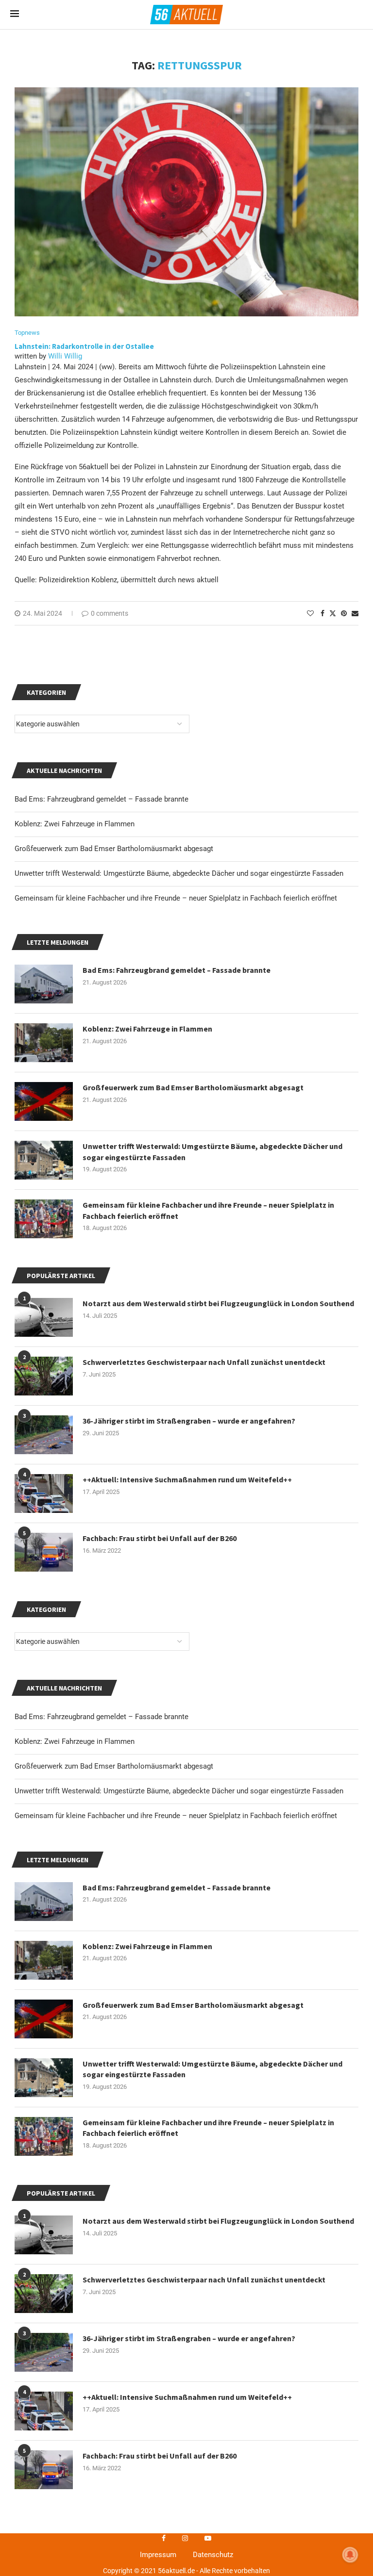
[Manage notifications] (350, 2555)
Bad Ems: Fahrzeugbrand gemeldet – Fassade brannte (102, 1717)
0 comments (110, 613)
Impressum (158, 2555)
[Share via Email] (355, 613)
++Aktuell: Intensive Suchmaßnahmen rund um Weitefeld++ (187, 2397)
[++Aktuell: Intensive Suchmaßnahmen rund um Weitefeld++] (44, 2411)
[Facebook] (164, 2538)
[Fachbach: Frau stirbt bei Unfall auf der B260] (44, 2470)
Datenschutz (213, 2555)
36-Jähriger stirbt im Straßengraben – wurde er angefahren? (189, 2338)
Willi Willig (65, 356)
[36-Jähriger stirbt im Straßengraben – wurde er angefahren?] (44, 2352)
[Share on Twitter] (333, 613)
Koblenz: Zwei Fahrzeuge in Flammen (75, 1741)
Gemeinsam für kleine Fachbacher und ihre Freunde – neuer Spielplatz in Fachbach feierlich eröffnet (176, 1816)
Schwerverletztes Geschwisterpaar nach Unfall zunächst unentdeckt (204, 2280)
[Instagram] (185, 2538)
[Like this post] (310, 613)
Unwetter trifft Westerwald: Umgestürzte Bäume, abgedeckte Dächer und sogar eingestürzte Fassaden (179, 1791)
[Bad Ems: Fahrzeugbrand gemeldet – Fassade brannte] (44, 1902)
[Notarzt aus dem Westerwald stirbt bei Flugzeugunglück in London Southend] (44, 2235)
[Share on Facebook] (322, 613)
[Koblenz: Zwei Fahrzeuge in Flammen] (44, 1960)
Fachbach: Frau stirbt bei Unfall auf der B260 (160, 2456)
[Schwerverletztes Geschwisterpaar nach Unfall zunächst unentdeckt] (44, 2294)
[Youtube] (208, 2538)
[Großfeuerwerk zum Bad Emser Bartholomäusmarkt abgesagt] (44, 2019)
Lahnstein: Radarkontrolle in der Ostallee (84, 346)
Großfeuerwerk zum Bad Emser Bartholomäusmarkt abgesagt (114, 1766)
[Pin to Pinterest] (344, 613)
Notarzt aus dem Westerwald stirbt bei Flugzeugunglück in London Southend (218, 2221)
